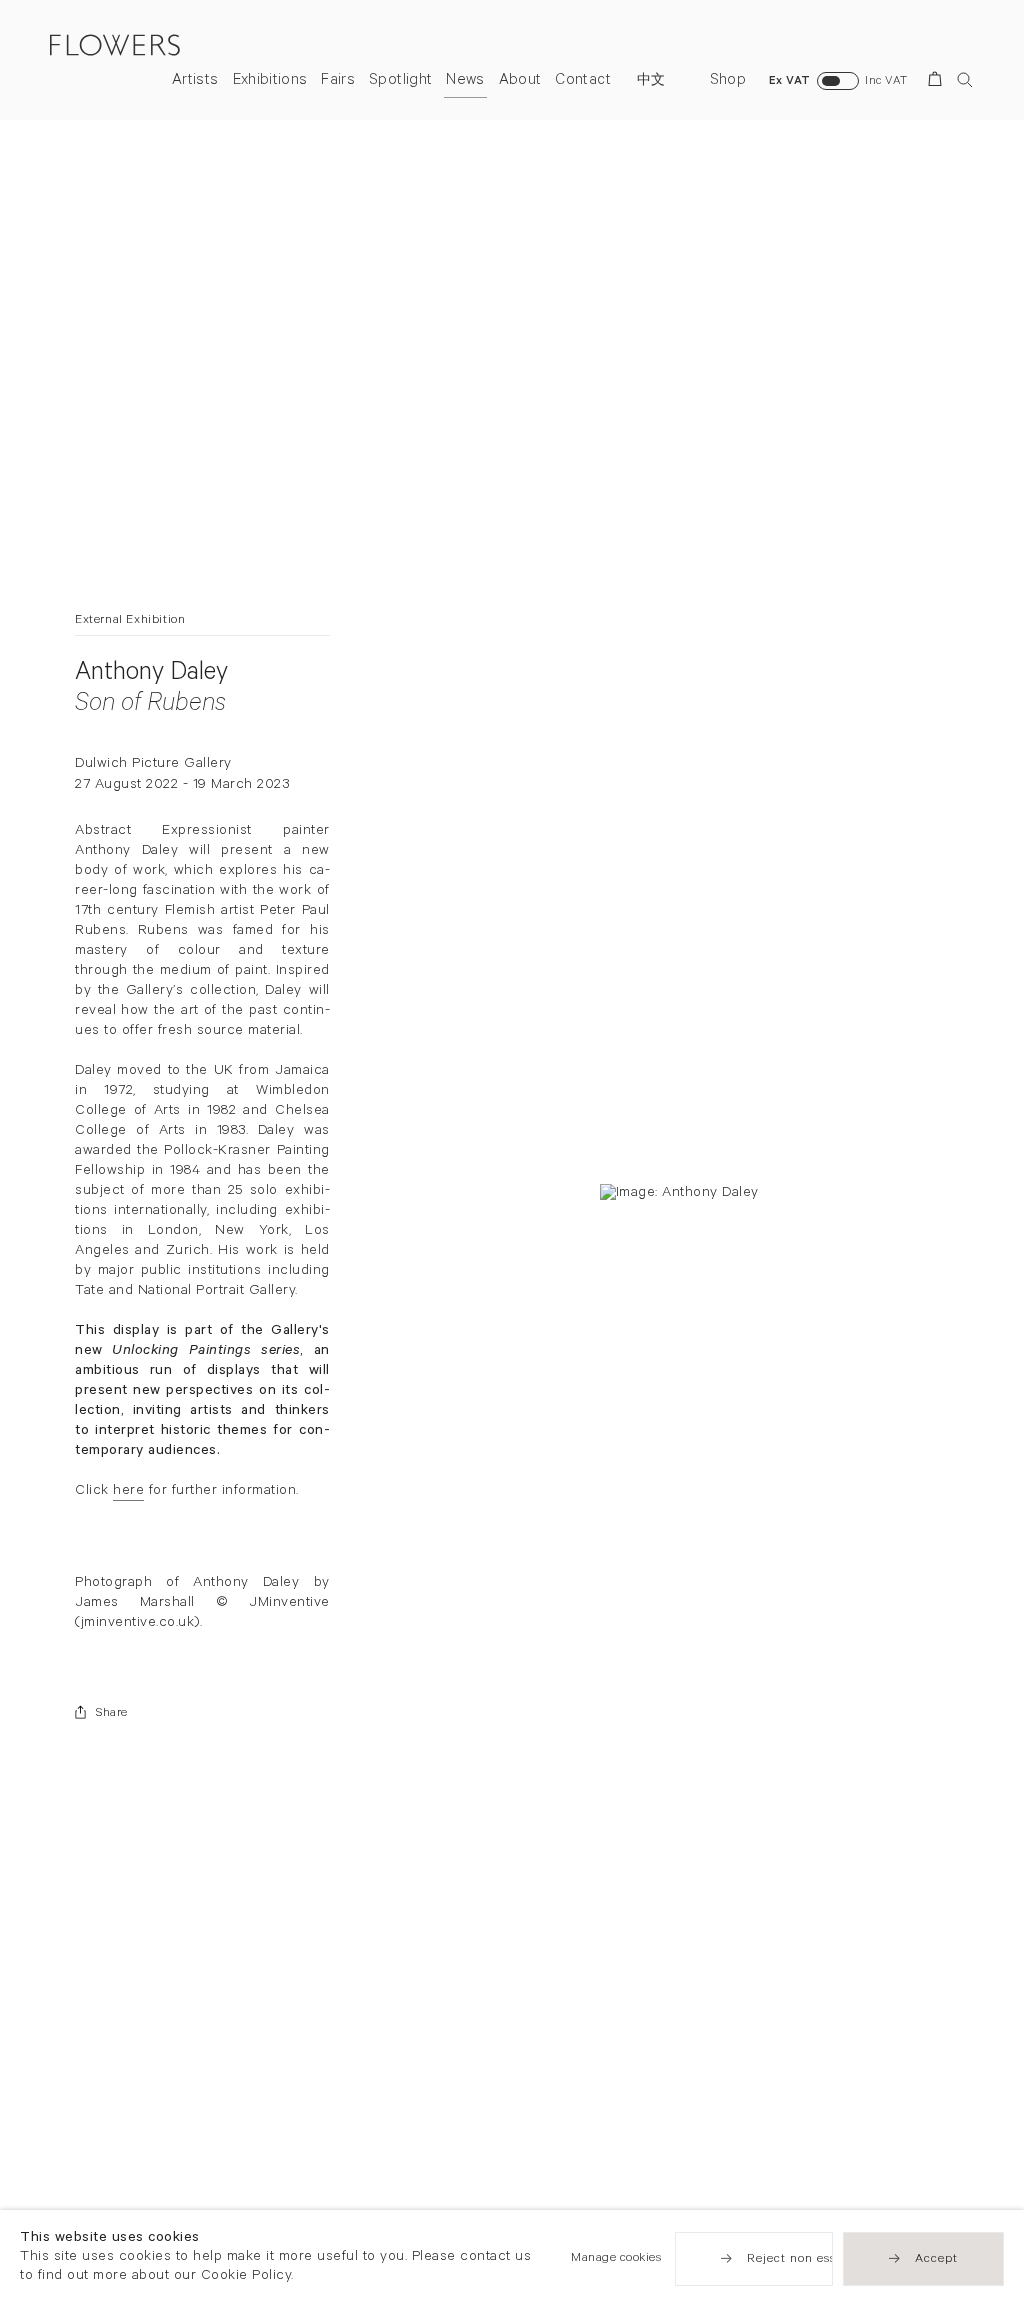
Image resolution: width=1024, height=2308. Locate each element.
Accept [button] (936, 2260)
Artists (195, 81)
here (128, 1492)
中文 (651, 82)
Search (965, 79)
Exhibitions (270, 81)
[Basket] (938, 82)
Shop (728, 81)
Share (112, 1714)
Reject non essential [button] (809, 2260)
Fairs (338, 81)
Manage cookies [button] (616, 2259)
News (465, 81)
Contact (582, 81)
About (520, 81)
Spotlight (400, 81)
